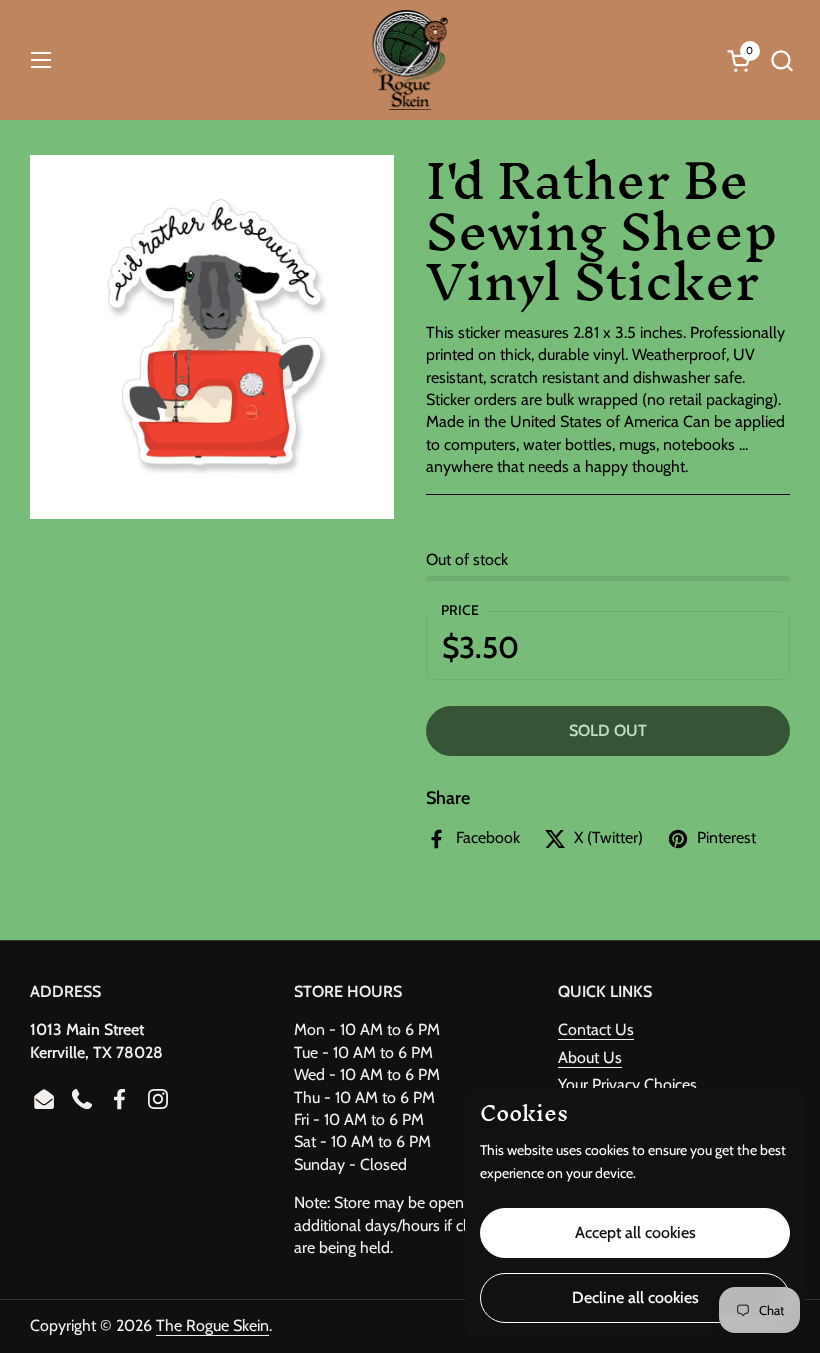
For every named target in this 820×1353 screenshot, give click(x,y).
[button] (781, 60)
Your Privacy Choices (627, 1084)
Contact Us (596, 1029)
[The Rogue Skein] (410, 60)
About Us (590, 1057)
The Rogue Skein (212, 1325)
